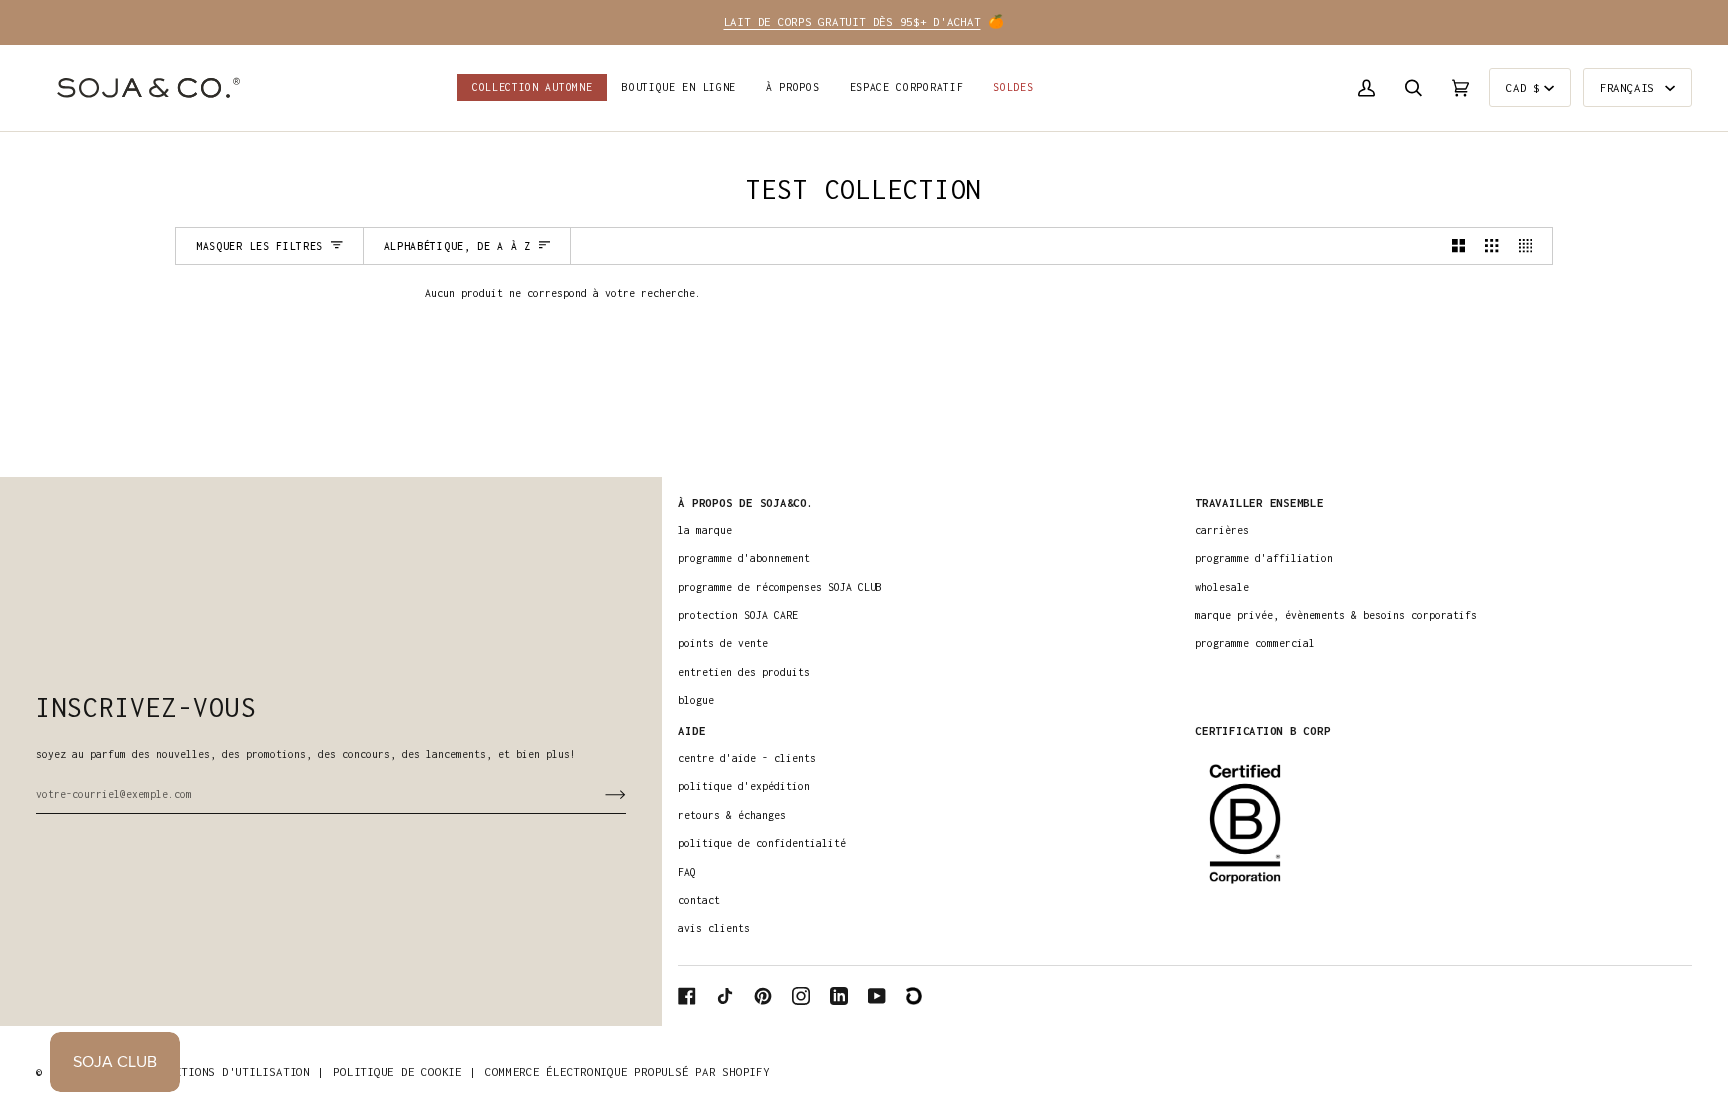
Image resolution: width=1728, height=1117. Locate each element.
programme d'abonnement (744, 558)
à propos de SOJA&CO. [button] (745, 502)
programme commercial (1255, 643)
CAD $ (1523, 87)
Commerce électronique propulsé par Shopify (627, 1071)
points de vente (723, 643)
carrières (1222, 530)
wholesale (1222, 587)
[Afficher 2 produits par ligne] (1458, 246)
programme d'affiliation (1264, 558)
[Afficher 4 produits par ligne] (1530, 246)
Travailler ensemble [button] (1259, 502)
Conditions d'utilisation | (235, 1071)
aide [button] (691, 730)
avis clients (714, 928)
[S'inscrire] (599, 794)
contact (699, 900)
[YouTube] (877, 996)
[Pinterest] (763, 996)
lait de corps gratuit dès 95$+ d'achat (852, 21)
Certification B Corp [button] (1262, 730)
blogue (696, 700)
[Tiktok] (725, 996)
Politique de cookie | (404, 1071)
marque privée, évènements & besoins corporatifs (1336, 615)
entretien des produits (744, 672)
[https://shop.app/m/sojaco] (915, 996)
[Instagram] (801, 996)
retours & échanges (732, 815)
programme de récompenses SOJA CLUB (780, 587)
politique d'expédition (744, 786)
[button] (679, 88)
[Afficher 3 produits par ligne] (1491, 246)
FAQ (687, 872)
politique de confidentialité (762, 843)
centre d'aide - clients (747, 758)
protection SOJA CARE (738, 615)
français (1630, 87)
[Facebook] (687, 996)
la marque (705, 530)
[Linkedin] (839, 996)
